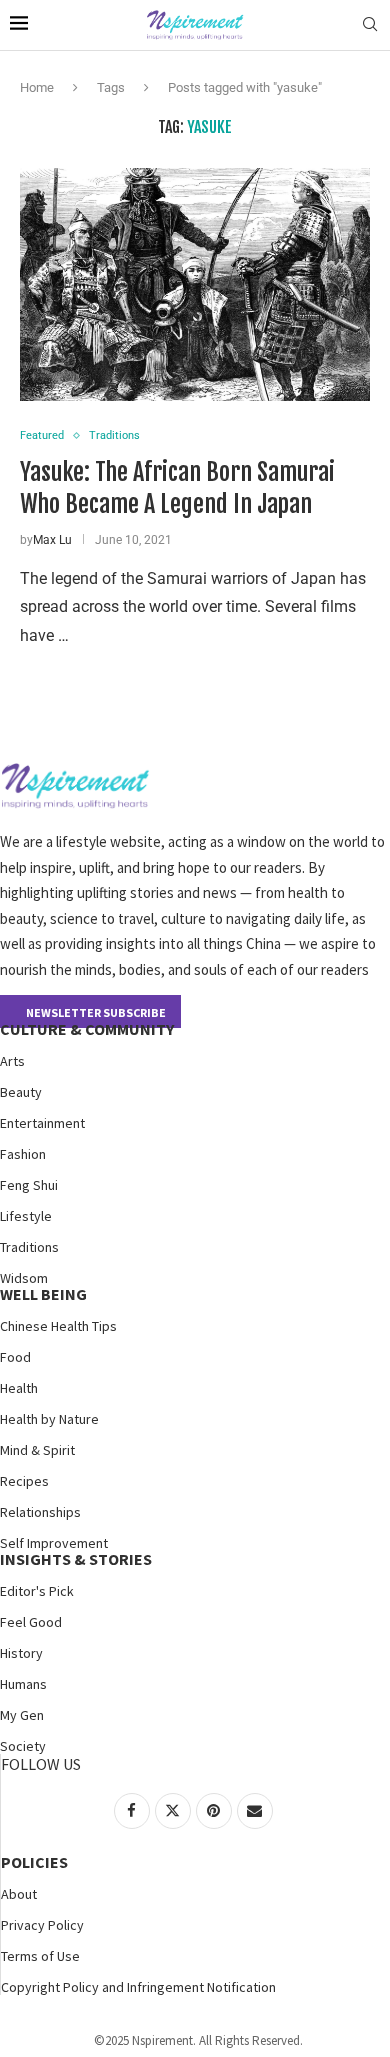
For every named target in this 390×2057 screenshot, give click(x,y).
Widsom (24, 1278)
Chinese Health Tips (58, 1326)
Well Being (43, 1294)
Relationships (40, 1512)
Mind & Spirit (37, 1450)
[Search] (370, 25)
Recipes (24, 1481)
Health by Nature (49, 1419)
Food (15, 1357)
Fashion (23, 1154)
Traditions (29, 1247)
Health (19, 1388)
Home (37, 87)
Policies (34, 1862)
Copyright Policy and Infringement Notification (138, 1987)
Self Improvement (54, 1543)
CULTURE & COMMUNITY (87, 1029)
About (19, 1894)
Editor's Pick (37, 1591)
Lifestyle (26, 1216)
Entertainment (42, 1123)
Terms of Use (40, 1956)
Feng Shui (29, 1185)
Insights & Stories (76, 1559)
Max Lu (52, 540)
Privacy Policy (42, 1925)
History (21, 1653)
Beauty (21, 1092)
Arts (12, 1061)
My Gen (22, 1715)
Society (23, 1746)
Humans (23, 1684)
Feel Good (31, 1622)
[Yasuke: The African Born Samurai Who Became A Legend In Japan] (195, 284)
